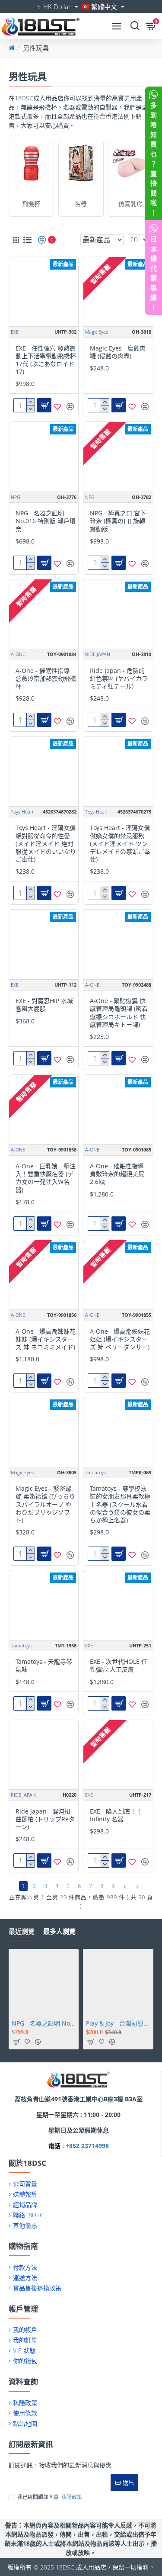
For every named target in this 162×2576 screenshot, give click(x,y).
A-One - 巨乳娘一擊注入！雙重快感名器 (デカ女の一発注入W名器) (46, 1178)
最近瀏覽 (22, 1931)
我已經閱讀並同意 (50, 2497)
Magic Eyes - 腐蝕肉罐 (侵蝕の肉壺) (118, 352)
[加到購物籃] (16, 2042)
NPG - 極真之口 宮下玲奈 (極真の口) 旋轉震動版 (118, 521)
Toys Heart (22, 812)
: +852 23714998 (85, 2146)
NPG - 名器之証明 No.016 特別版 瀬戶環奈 (46, 521)
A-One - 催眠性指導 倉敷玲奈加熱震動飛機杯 (46, 679)
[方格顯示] (16, 240)
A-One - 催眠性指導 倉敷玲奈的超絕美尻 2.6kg (117, 1174)
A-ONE (18, 654)
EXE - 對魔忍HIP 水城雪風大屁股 (44, 1005)
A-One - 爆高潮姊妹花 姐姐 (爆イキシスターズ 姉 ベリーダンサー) (120, 1339)
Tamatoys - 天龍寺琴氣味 (44, 1666)
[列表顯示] (27, 240)
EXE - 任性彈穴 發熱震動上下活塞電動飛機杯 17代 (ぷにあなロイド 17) (46, 360)
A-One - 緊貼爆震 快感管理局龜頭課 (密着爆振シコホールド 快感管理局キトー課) (119, 1013)
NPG (16, 497)
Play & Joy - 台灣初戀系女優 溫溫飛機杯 (118, 2023)
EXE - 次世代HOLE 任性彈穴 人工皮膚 (119, 1666)
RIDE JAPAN (98, 654)
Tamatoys (95, 1472)
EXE (15, 332)
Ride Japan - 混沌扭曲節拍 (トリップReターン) (45, 1819)
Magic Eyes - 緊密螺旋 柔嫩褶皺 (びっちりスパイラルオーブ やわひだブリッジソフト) (45, 1504)
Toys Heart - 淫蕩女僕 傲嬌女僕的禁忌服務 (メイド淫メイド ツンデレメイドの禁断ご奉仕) (120, 844)
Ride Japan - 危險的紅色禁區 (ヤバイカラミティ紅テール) (119, 679)
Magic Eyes (97, 332)
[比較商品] (70, 407)
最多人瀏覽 (59, 1931)
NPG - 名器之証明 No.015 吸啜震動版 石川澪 (44, 2023)
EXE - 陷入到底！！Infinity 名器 (116, 1815)
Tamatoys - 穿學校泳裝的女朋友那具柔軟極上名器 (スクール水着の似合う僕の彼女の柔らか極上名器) (120, 1504)
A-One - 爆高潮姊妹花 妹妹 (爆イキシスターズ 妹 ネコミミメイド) (46, 1339)
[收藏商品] (57, 407)
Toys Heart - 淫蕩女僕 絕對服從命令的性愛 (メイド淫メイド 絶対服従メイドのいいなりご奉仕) (46, 844)
